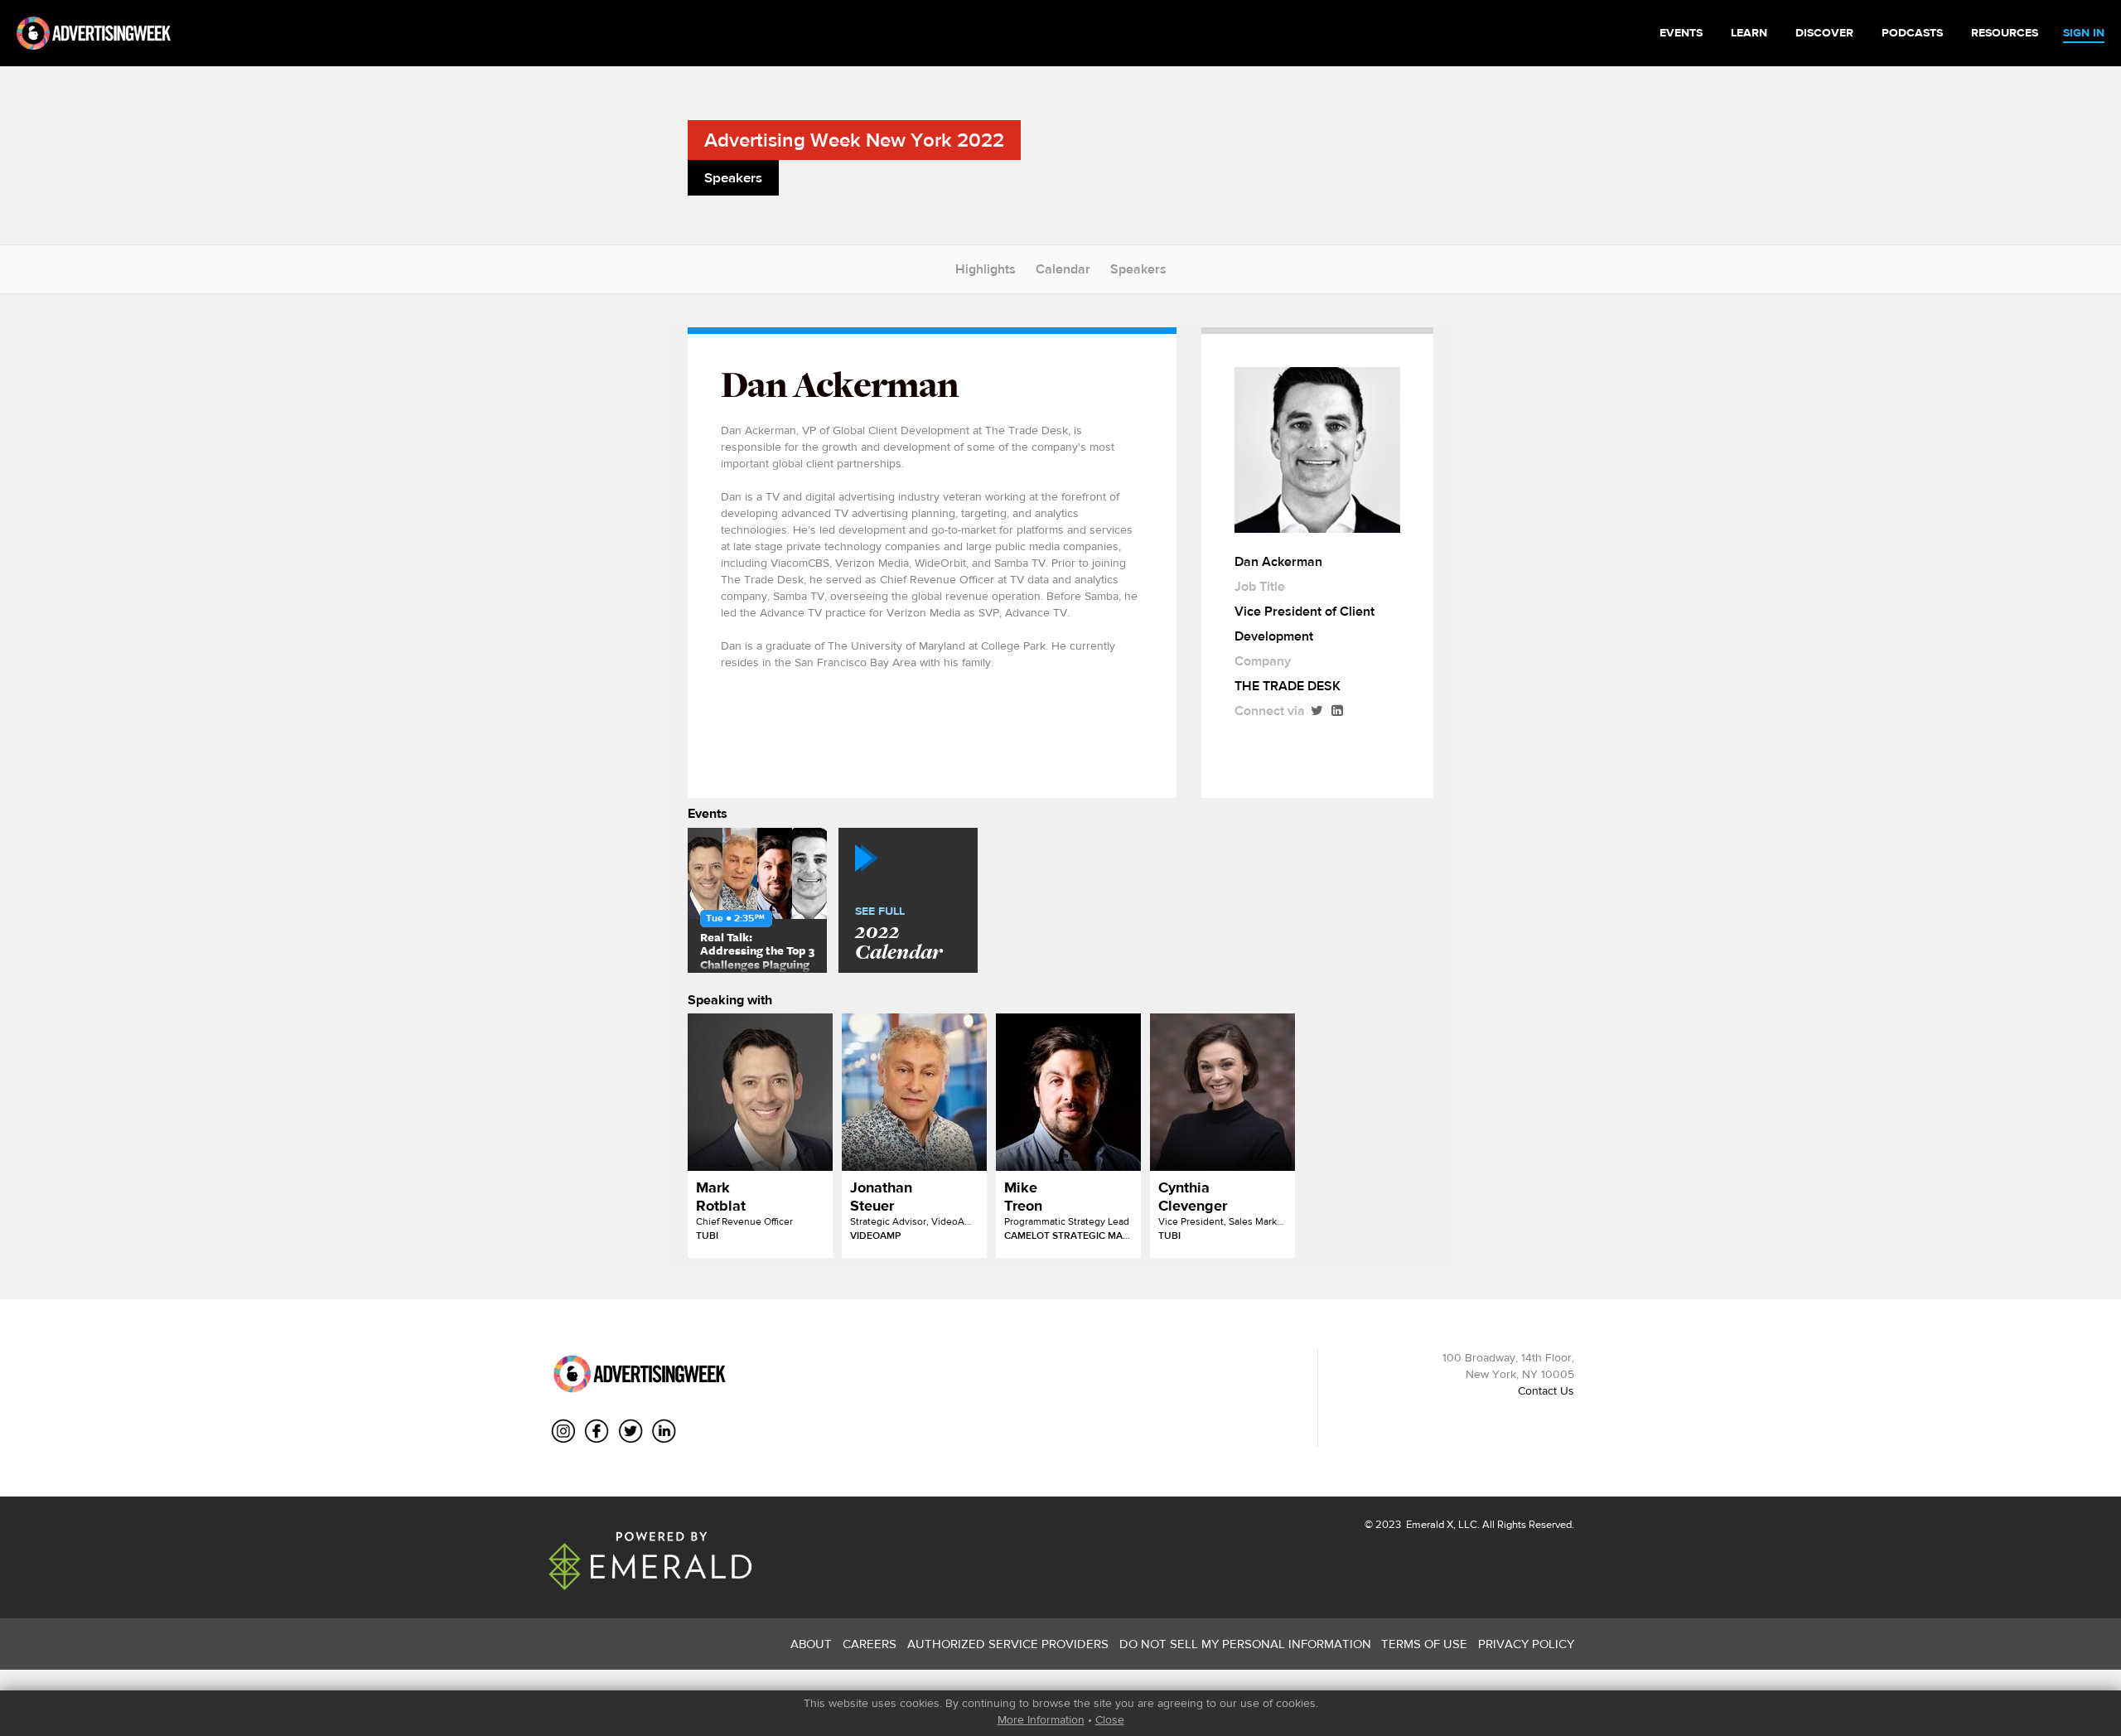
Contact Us (1546, 1390)
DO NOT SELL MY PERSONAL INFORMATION (1245, 1644)
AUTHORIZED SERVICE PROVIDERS (1008, 1644)
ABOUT (811, 1644)
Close (1110, 1719)
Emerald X (1428, 1524)
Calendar (1063, 269)
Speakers (1138, 269)
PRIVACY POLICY (1526, 1644)
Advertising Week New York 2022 (854, 140)
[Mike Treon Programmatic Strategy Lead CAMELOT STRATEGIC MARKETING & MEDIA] (1068, 1092)
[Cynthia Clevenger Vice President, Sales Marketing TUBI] (1222, 1092)
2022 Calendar (899, 935)
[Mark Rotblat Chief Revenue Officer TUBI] (760, 1092)
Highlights (986, 269)
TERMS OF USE (1424, 1644)
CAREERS (870, 1644)
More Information (1041, 1719)
